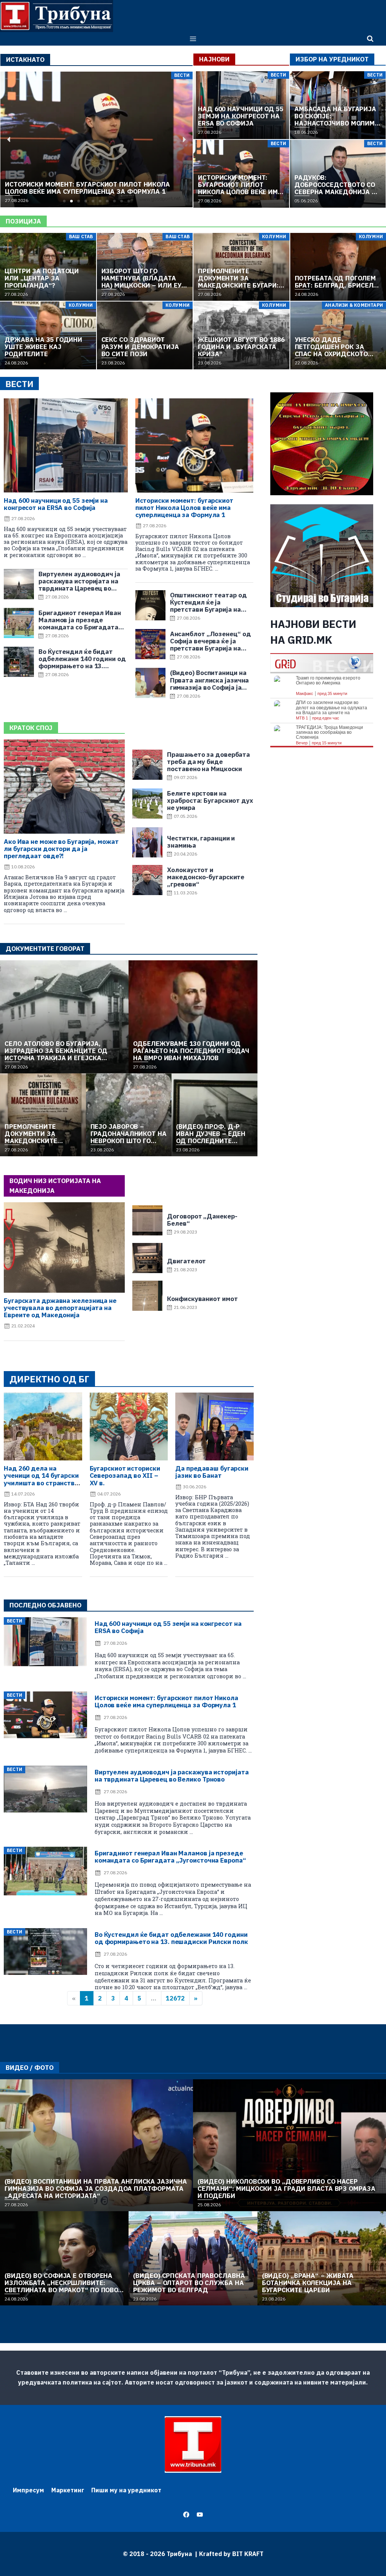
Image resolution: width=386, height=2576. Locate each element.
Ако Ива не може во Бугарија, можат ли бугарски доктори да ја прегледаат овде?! (61, 849)
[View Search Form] (370, 39)
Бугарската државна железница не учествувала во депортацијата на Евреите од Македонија (60, 1308)
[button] (64, 201)
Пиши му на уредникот (126, 2490)
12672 (175, 1998)
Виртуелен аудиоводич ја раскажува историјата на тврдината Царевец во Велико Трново (172, 1776)
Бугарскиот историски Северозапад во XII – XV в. (125, 1475)
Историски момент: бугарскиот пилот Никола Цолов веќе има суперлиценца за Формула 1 (184, 508)
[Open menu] (193, 39)
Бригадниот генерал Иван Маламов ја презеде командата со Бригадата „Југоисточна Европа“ (170, 1857)
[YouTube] (200, 2515)
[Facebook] (186, 2515)
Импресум (28, 2490)
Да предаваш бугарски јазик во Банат (212, 1472)
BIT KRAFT (248, 2554)
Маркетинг (68, 2490)
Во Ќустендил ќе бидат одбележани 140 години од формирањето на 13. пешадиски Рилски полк (171, 1938)
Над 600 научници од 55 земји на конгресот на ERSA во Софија (56, 504)
